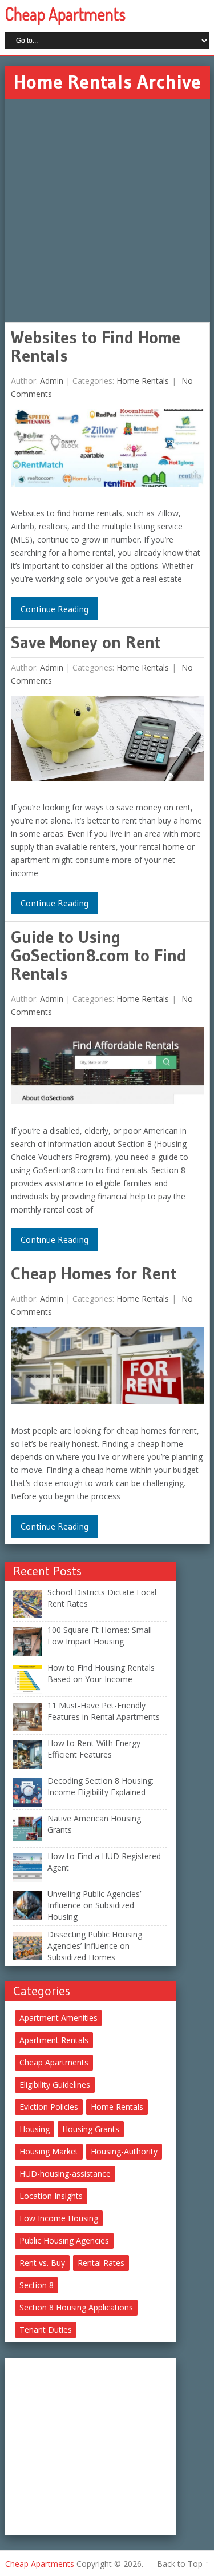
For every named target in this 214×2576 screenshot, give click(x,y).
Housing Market (49, 2151)
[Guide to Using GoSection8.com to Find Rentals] (107, 1068)
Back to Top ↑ (183, 2564)
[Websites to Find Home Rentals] (107, 450)
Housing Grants (91, 2129)
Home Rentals (143, 381)
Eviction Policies (49, 2107)
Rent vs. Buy (42, 2263)
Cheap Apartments (65, 14)
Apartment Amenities (58, 2018)
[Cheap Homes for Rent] (107, 1368)
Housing (35, 2129)
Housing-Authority (124, 2151)
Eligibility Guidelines (55, 2085)
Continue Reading (54, 609)
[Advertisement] (107, 210)
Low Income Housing (59, 2218)
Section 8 (37, 2285)
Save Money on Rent (86, 642)
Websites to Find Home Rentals (96, 346)
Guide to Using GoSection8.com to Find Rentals (98, 955)
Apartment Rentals (54, 2040)
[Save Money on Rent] (107, 741)
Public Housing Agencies (64, 2240)
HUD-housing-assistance (65, 2174)
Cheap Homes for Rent (94, 1273)
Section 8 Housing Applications (76, 2307)
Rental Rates (101, 2263)
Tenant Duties (46, 2330)
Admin (52, 381)
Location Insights (51, 2196)
